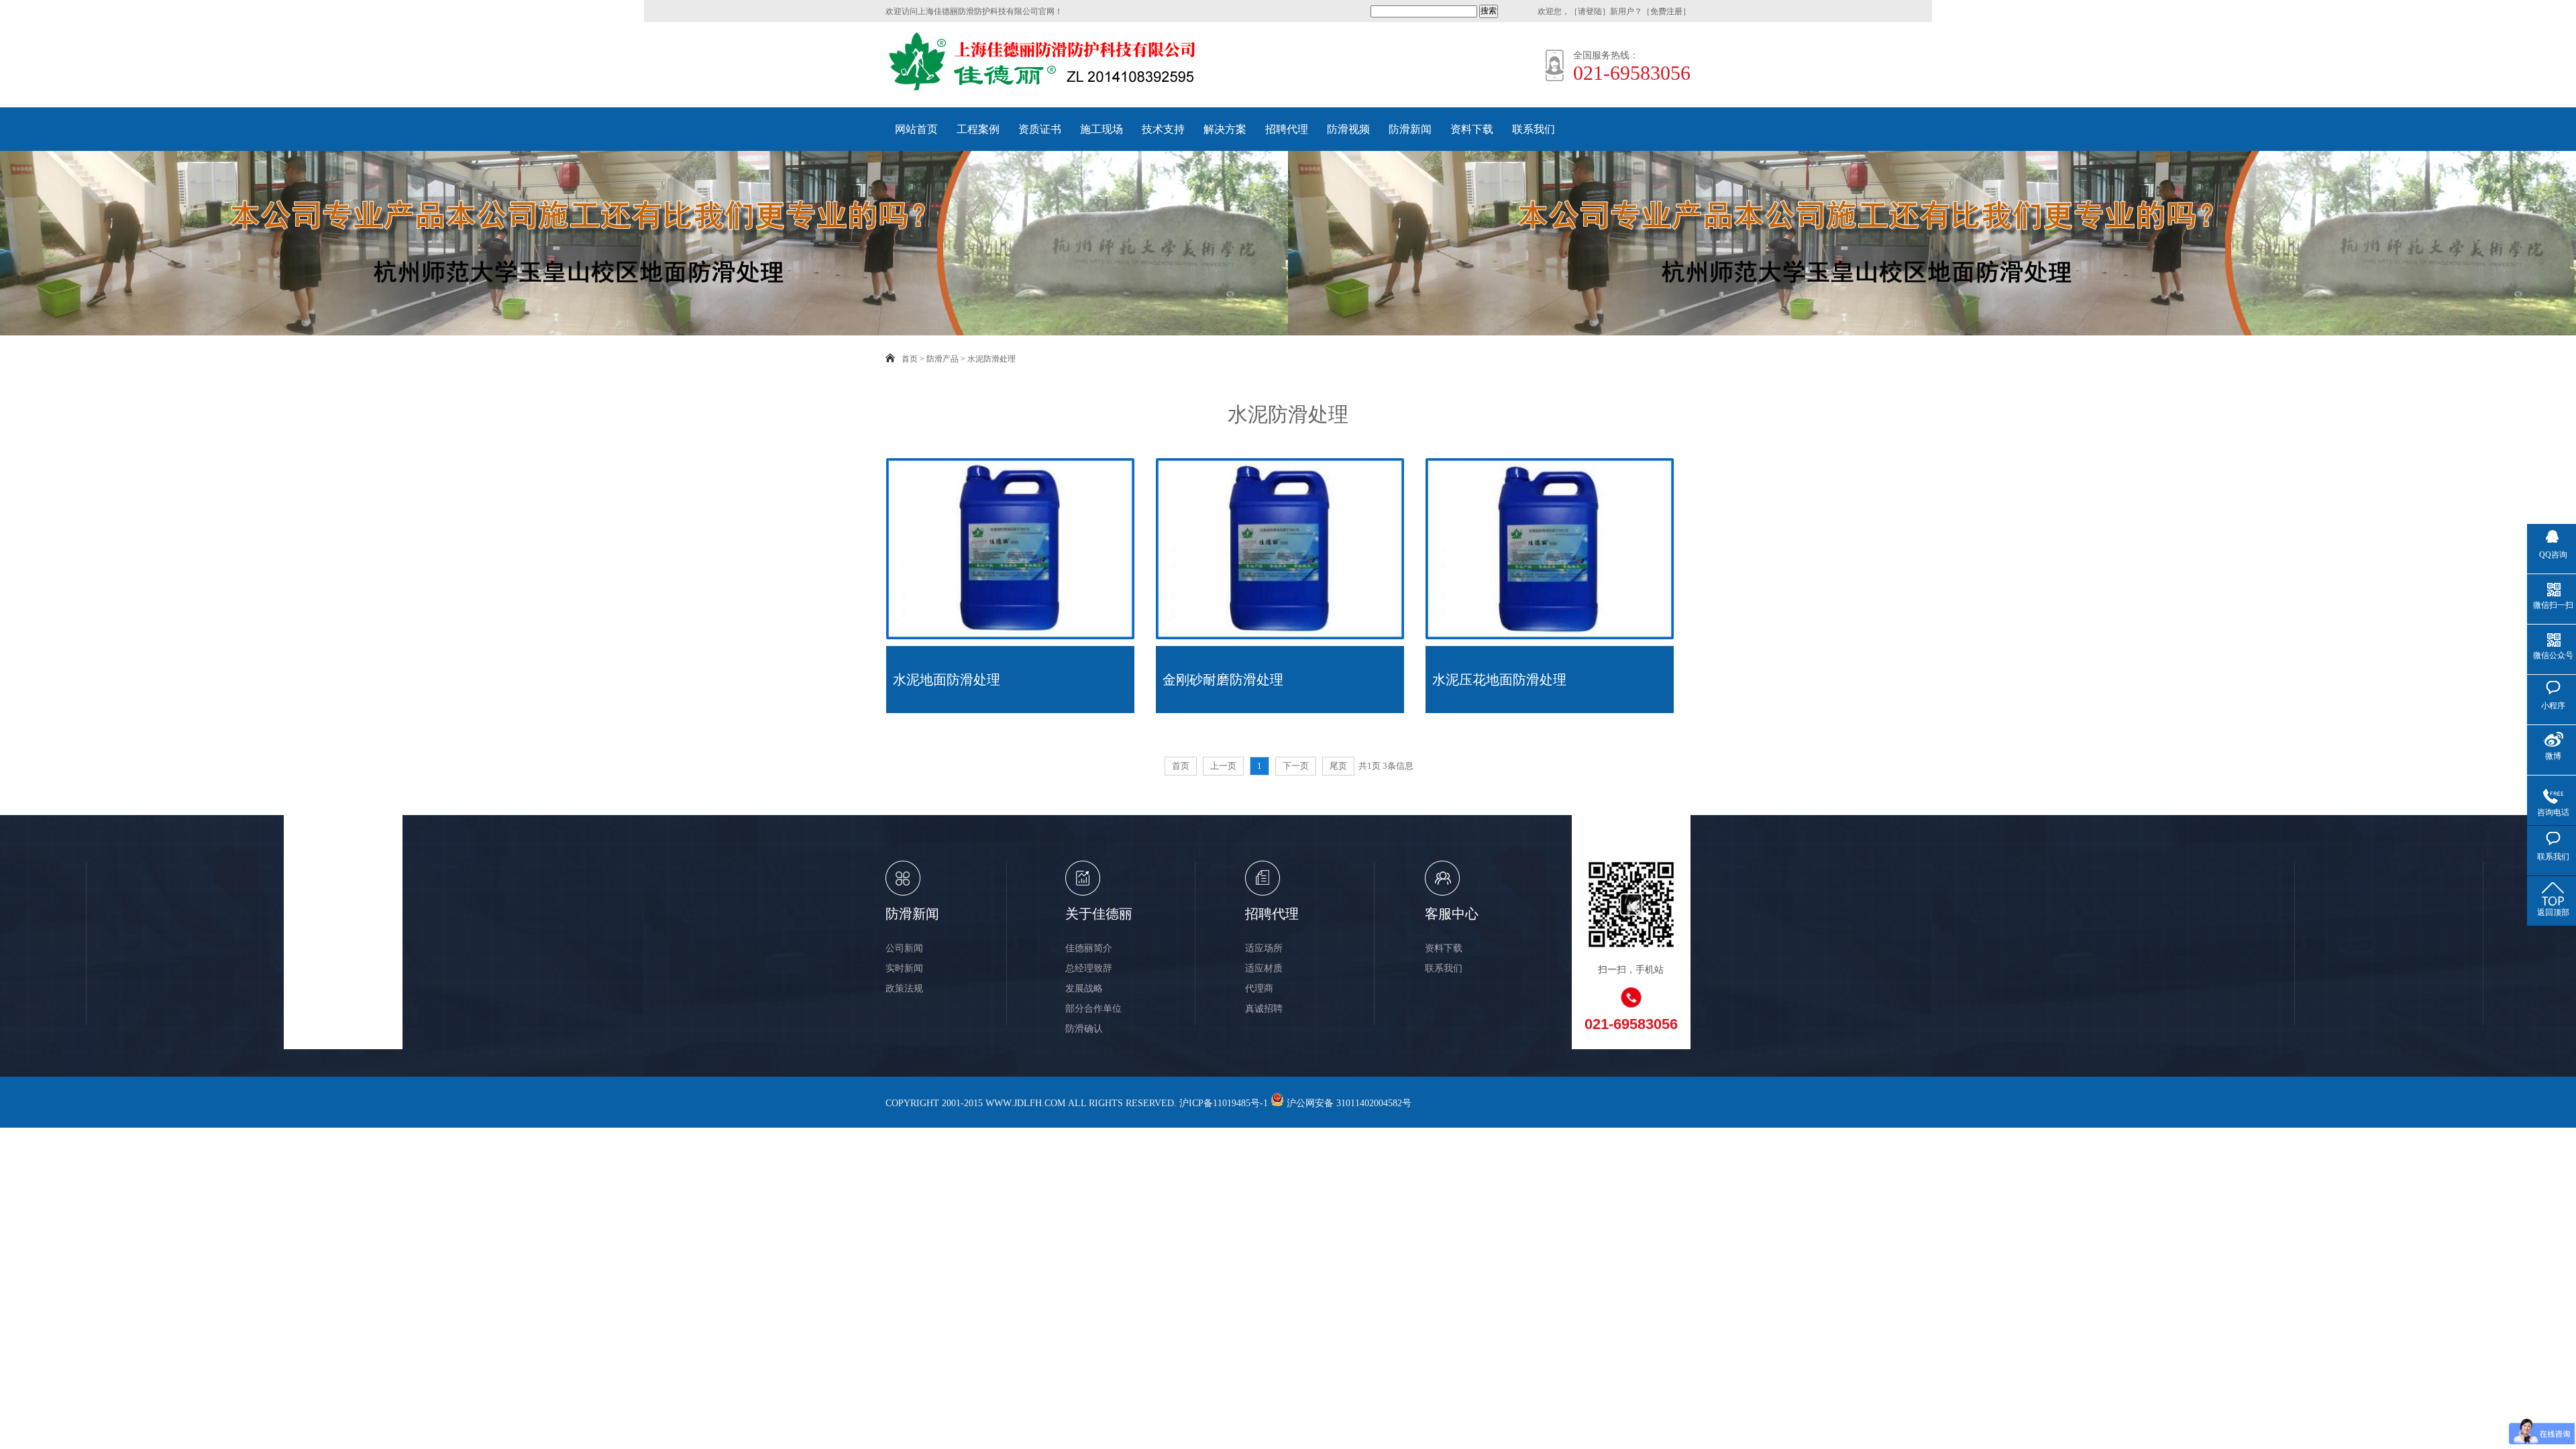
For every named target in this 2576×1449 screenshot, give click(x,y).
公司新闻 (904, 948)
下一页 (1296, 766)
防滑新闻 (1410, 129)
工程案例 (978, 129)
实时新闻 (904, 968)
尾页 (1338, 766)
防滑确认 (1084, 1029)
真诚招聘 (1264, 1009)
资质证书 (1040, 129)
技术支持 (1163, 129)
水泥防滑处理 (991, 359)
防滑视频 (1348, 129)
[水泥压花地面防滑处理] (1550, 637)
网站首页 (916, 129)
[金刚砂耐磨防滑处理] (1280, 637)
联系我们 (1534, 129)
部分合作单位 (1093, 1009)
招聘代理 (1287, 129)
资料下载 (1472, 129)
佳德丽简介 (1089, 948)
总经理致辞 (1089, 968)
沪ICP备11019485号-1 (1224, 1103)
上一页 (1223, 766)
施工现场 (1102, 129)
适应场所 (1264, 948)
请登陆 (1590, 11)
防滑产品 (943, 359)
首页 (910, 359)
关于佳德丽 (1099, 914)
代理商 (1259, 988)
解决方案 (1225, 129)
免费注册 (1666, 11)
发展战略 (1084, 988)
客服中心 (1452, 914)
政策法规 (904, 988)
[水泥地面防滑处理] (1010, 637)
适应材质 (1264, 968)
